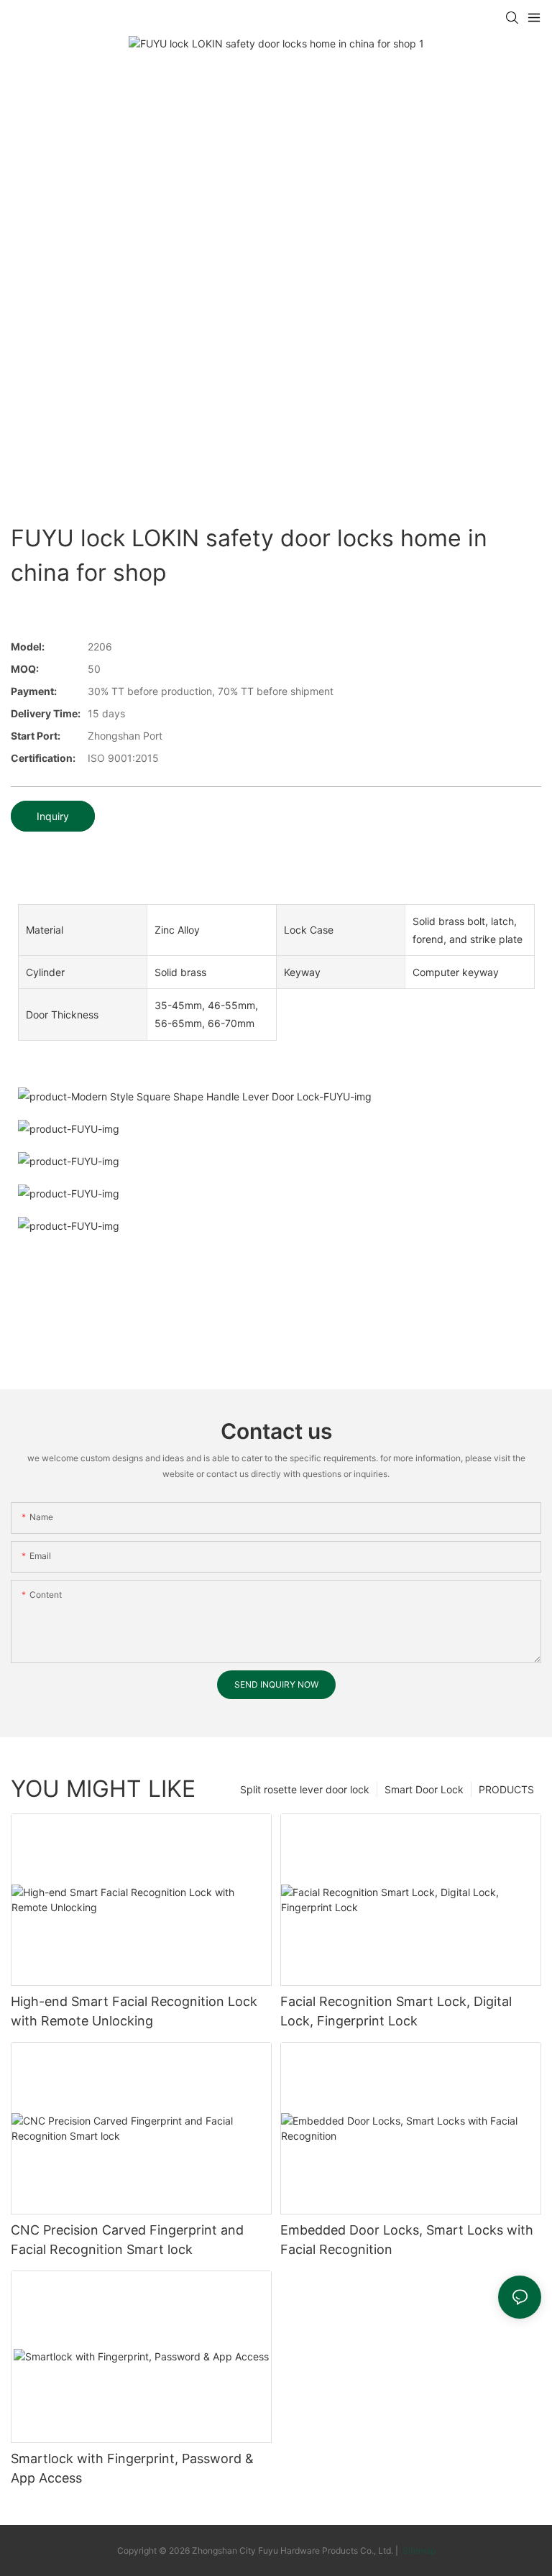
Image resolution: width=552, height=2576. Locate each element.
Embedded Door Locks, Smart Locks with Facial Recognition (407, 2240)
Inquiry (53, 816)
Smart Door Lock (424, 1789)
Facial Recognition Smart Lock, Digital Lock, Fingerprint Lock (396, 2011)
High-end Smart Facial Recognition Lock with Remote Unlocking (134, 2011)
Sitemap (418, 2550)
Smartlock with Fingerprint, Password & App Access (132, 2468)
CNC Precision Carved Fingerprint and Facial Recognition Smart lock (127, 2240)
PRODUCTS (506, 1789)
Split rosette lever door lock (305, 1789)
